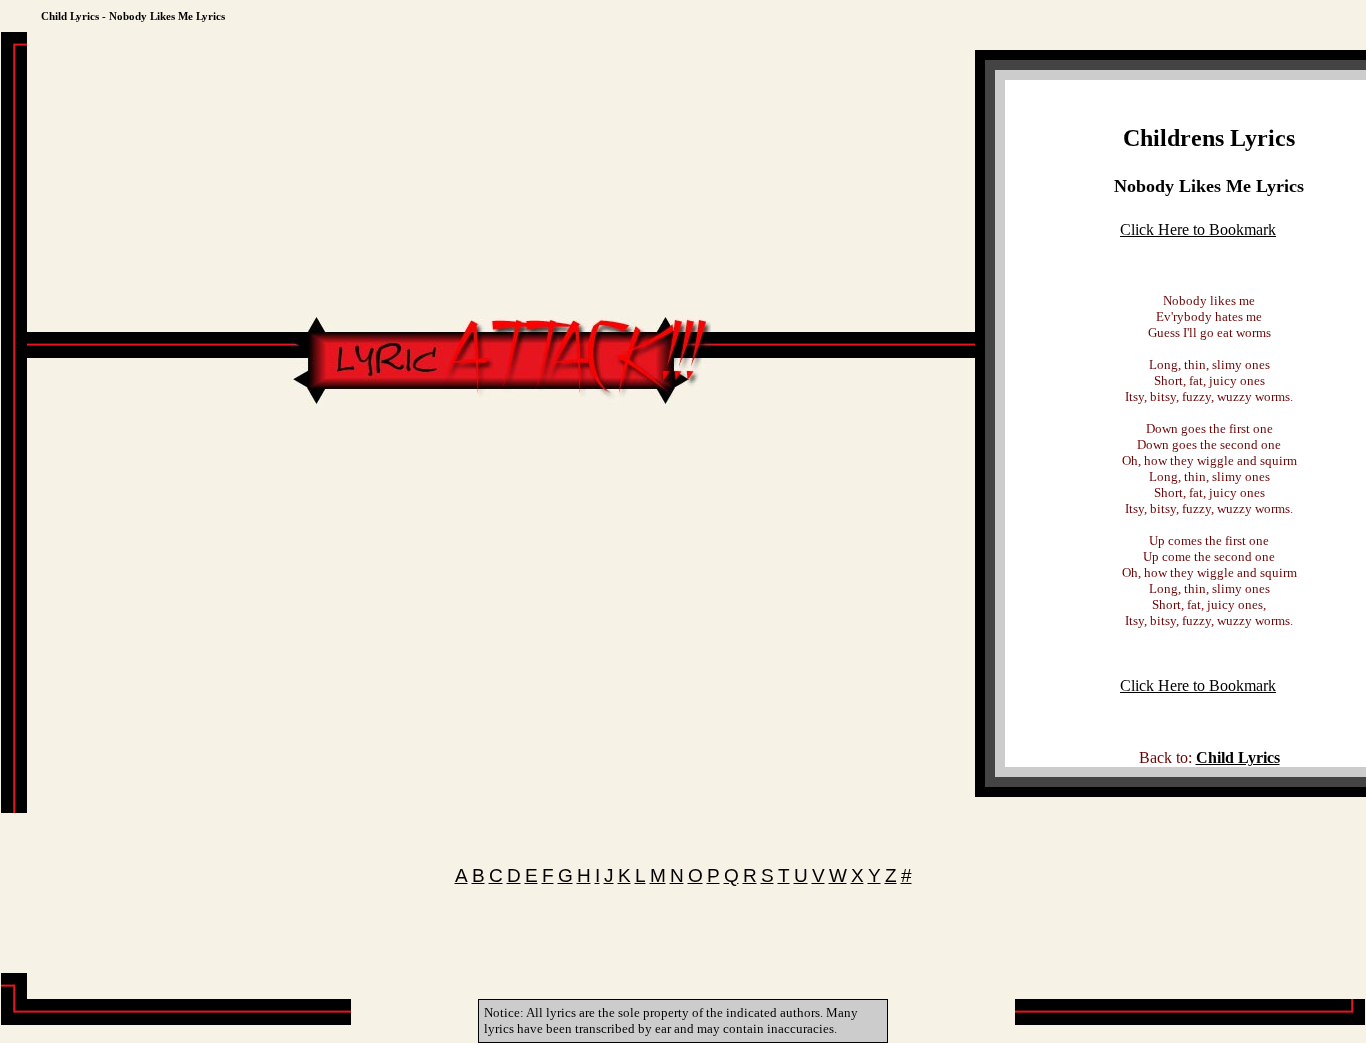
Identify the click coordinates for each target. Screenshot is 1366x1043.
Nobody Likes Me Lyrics (1209, 186)
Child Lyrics (1238, 757)
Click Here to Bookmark (1198, 229)
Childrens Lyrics (1209, 138)
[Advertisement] (501, 469)
